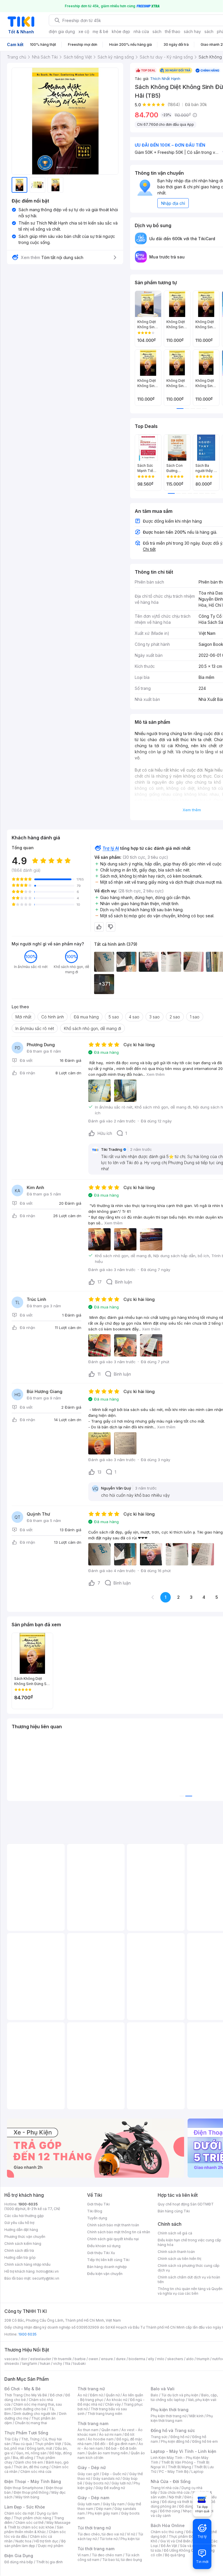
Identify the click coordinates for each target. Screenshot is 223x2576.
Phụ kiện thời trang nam (182, 2418)
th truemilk (63, 2359)
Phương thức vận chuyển (25, 2237)
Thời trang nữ (91, 2389)
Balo (154, 2395)
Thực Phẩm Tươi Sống (26, 2433)
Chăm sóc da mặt (19, 2513)
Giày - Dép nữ (92, 2467)
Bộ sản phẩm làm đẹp (35, 2543)
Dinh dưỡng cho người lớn (35, 2414)
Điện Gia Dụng (19, 2556)
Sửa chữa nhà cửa (175, 2492)
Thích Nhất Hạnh (165, 79)
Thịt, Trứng (30, 2439)
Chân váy (113, 2404)
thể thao (173, 31)
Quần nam (110, 2430)
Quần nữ (113, 2395)
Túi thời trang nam (96, 2549)
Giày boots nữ (97, 2483)
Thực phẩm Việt (48, 2444)
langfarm (30, 2363)
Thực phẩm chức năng (32, 2518)
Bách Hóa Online (168, 2525)
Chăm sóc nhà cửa (36, 2472)
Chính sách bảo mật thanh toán (113, 2225)
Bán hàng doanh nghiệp (107, 2267)
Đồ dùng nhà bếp (19, 2562)
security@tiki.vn (46, 2278)
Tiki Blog (95, 2211)
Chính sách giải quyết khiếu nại (113, 2239)
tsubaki (79, 2363)
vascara (11, 2359)
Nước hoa (23, 2541)
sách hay (192, 31)
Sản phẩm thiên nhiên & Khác (34, 2529)
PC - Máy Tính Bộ (174, 2472)
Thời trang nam (93, 2423)
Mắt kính (196, 2416)
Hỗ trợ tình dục (46, 2541)
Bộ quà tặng (175, 2555)
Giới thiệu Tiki (98, 2204)
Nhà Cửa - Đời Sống (171, 2481)
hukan (45, 2363)
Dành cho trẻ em (29, 2462)
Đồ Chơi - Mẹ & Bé (23, 2389)
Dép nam (104, 2509)
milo (161, 2359)
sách (157, 31)
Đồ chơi (56, 2395)
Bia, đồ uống (23, 2458)
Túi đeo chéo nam (107, 2555)
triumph (203, 2359)
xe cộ (84, 31)
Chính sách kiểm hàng (23, 2244)
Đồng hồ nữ (180, 2437)
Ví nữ (131, 2534)
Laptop (197, 2472)
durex (121, 2359)
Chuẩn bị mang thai (31, 2423)
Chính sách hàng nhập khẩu (27, 2264)
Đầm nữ (96, 2395)
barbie (80, 2359)
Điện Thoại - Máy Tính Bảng (33, 2481)
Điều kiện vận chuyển (105, 2274)
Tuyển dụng (97, 2218)
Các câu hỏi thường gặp (24, 2216)
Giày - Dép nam (93, 2498)
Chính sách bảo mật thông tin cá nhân (119, 2232)
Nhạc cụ (190, 2511)
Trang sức (159, 2437)
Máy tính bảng (27, 2497)
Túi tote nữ (109, 2539)
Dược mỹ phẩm (51, 2546)
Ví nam (83, 2555)
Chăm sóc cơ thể (29, 2523)
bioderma (137, 2359)
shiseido (12, 2363)
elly (151, 2359)
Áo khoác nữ (117, 2400)
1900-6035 (28, 2204)
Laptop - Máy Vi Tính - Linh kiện (184, 2451)
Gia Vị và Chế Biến (175, 2541)
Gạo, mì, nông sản (31, 2453)
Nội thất (175, 2497)
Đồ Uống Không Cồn (181, 2550)
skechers (175, 2359)
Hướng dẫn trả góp (20, 2257)
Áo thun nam (88, 2430)
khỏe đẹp (121, 31)
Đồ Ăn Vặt (169, 2546)
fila (68, 2363)
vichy (58, 2363)
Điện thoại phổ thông (31, 2492)
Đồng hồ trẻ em (205, 2441)
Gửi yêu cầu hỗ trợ (19, 2223)
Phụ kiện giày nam (103, 2513)
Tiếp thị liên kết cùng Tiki (108, 2260)
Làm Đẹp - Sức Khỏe (25, 2507)
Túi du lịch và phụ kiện (180, 2395)
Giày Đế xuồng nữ (110, 2488)
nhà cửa (141, 31)
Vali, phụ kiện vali (202, 2400)
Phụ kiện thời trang (170, 2410)
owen (93, 2359)
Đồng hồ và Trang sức (173, 2430)
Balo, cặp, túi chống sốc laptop (184, 2397)
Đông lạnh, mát (40, 2448)
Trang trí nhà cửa (165, 2488)
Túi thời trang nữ (94, 2528)
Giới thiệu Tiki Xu (101, 2253)
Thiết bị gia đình (49, 2562)
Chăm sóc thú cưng (167, 2532)
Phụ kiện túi (130, 2539)
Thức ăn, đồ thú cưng (31, 2467)
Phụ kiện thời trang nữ (169, 2416)
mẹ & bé (100, 31)
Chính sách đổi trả (19, 2250)
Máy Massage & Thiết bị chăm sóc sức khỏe (37, 2525)
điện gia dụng (62, 31)
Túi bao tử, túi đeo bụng (122, 2560)
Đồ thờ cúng (170, 2511)
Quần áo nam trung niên (108, 2453)
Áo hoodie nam (101, 2439)
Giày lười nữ (121, 2483)
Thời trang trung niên (105, 2414)
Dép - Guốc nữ (114, 2474)
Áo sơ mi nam (110, 2434)
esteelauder (41, 2359)
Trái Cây (11, 2439)
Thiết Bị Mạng (179, 2467)
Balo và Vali (163, 2389)
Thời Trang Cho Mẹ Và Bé (26, 2395)
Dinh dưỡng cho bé (30, 2409)
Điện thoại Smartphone (24, 2488)
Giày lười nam (89, 2504)
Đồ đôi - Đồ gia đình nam (115, 2444)
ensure (107, 2359)
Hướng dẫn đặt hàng (21, 2230)
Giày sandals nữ (106, 2479)
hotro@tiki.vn (47, 2271)
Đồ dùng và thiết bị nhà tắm (185, 2502)
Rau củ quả (23, 2444)
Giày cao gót (88, 2474)
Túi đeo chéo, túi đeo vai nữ (101, 2534)
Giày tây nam (114, 2504)
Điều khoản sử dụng (104, 2246)
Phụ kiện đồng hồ (175, 2441)
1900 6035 (27, 2334)
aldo (190, 2359)
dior (24, 2359)
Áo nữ (82, 2395)
